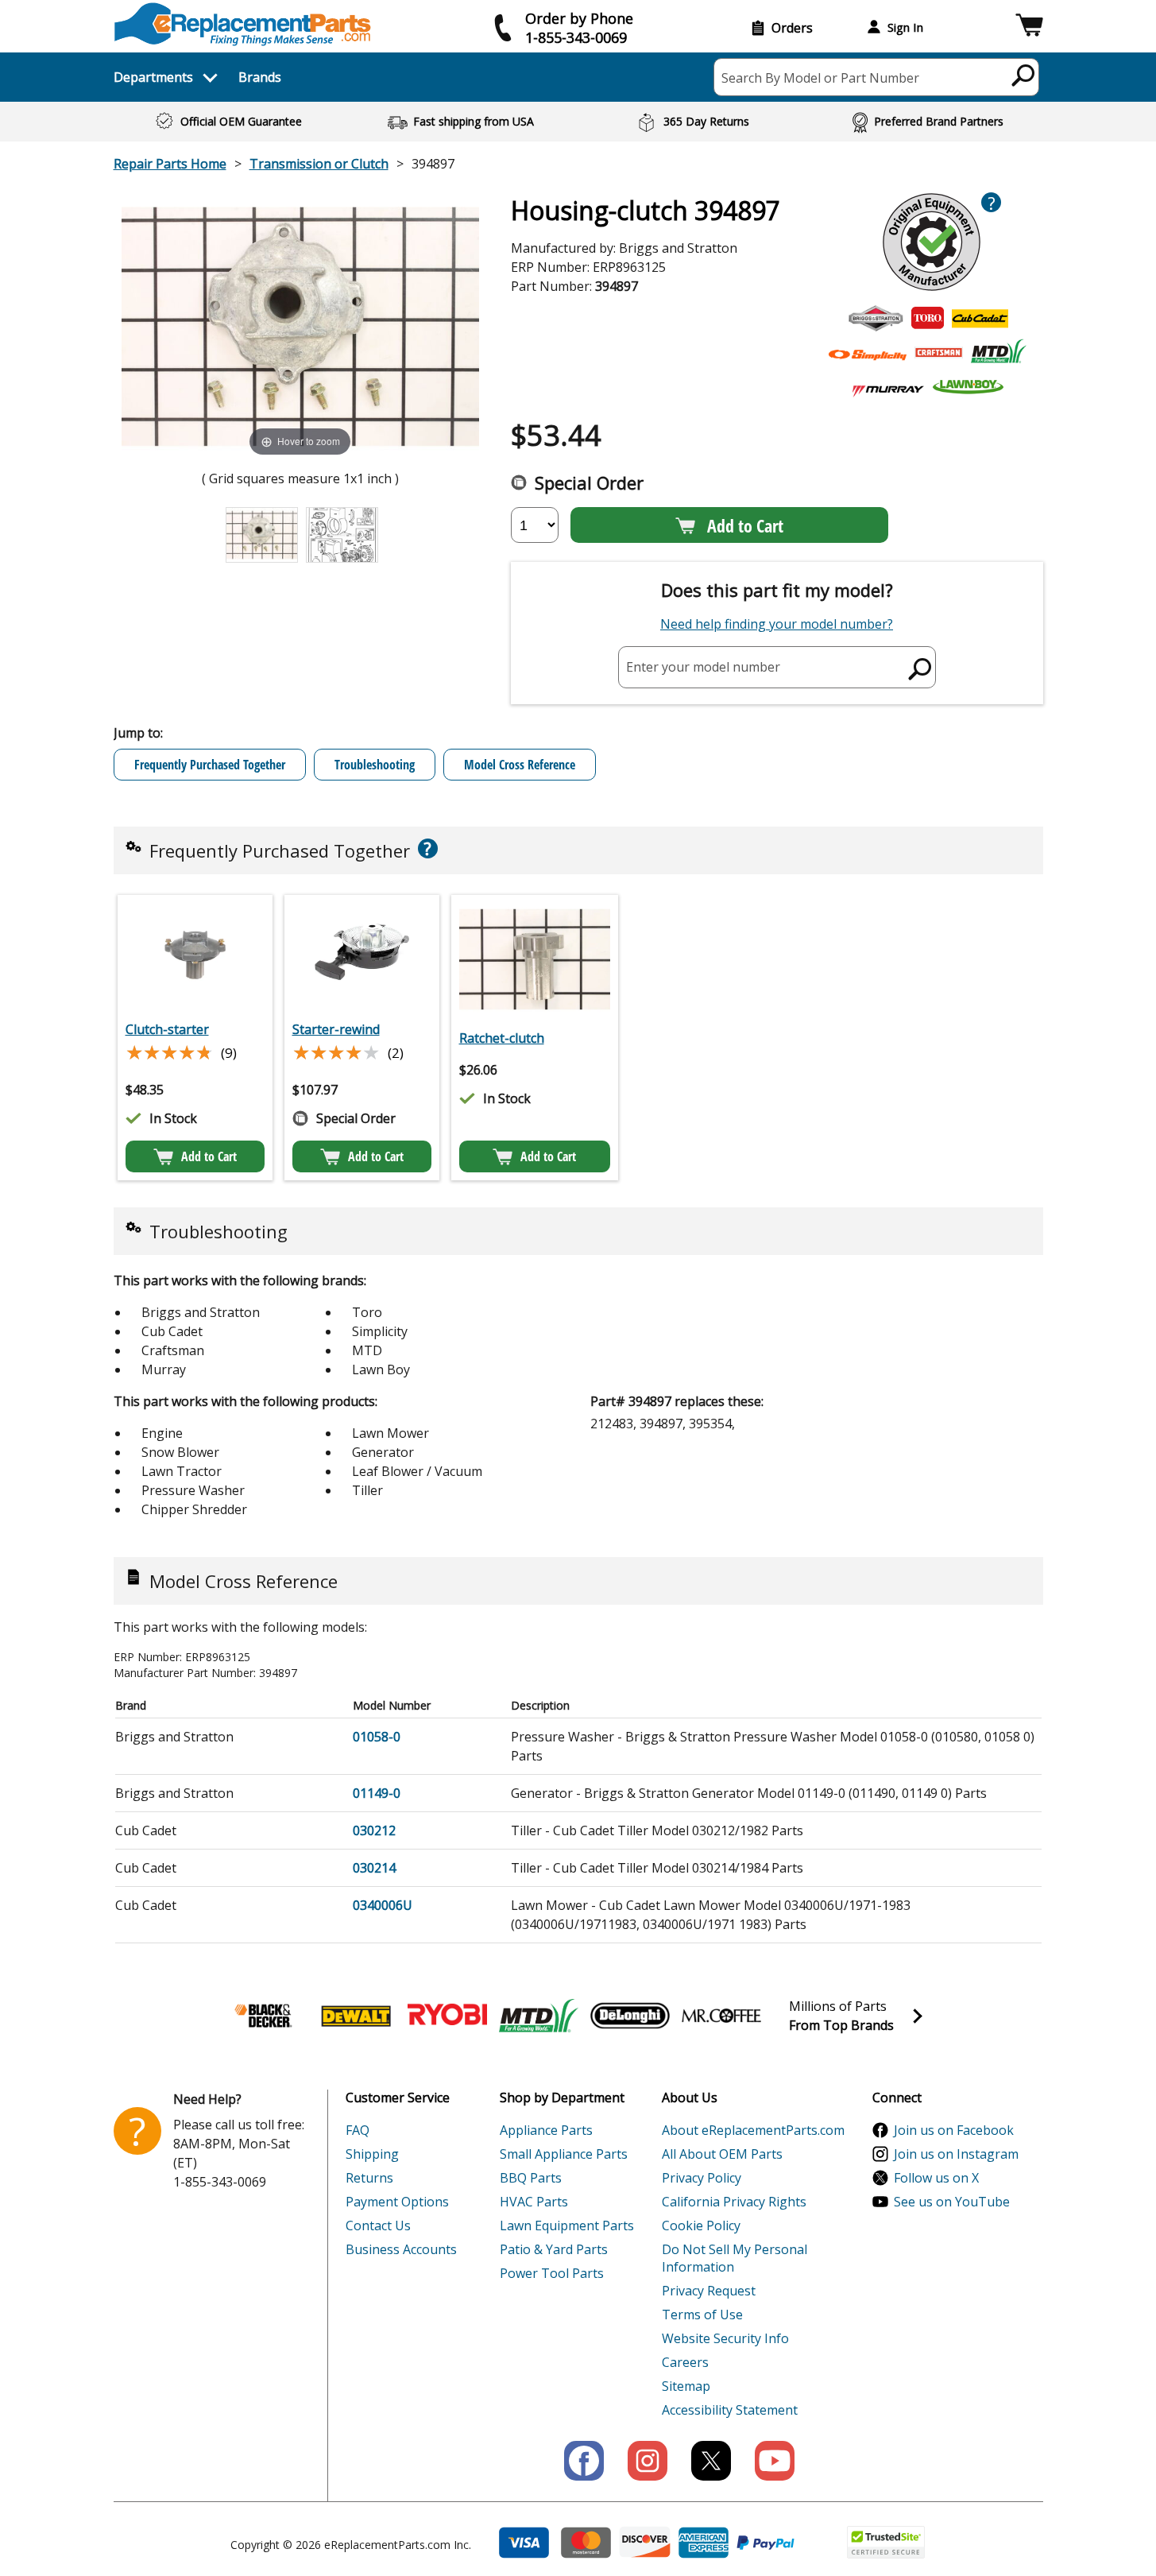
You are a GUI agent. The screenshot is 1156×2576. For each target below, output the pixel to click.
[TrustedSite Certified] (886, 2542)
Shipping (372, 2154)
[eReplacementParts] (243, 24)
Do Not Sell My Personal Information (735, 2258)
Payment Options (397, 2202)
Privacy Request (709, 2291)
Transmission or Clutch (319, 164)
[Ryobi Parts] (447, 2016)
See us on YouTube (952, 2202)
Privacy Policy (702, 2178)
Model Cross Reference (520, 765)
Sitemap (686, 2386)
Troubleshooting (375, 765)
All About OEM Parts (722, 2154)
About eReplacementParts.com (753, 2130)
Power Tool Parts (552, 2273)
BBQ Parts (531, 2178)
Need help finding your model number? (777, 624)
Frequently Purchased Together (210, 765)
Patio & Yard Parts (554, 2249)
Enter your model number (703, 667)
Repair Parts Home (170, 164)
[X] (711, 2461)
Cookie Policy (701, 2225)
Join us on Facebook (954, 2130)
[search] (1024, 75)
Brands (260, 77)
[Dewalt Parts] (356, 2016)
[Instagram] (648, 2461)
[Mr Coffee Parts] (721, 2016)
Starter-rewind (336, 1029)
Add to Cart (745, 525)
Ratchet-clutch (502, 1038)
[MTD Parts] (539, 2016)
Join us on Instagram (956, 2154)
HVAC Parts (534, 2202)
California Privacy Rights (734, 2202)
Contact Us (378, 2225)
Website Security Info (725, 2338)
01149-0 (377, 1793)
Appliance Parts (546, 2130)
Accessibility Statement (730, 2410)
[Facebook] (584, 2461)
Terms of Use (702, 2315)
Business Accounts (401, 2249)
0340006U (383, 1905)
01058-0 (377, 1737)
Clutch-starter (167, 1029)
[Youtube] (775, 2461)
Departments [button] (153, 77)
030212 (374, 1830)
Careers (685, 2362)
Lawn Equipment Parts (567, 2225)
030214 (374, 1868)
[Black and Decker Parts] (265, 2016)
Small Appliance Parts (564, 2154)
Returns (369, 2178)
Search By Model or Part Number (820, 78)
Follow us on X (936, 2178)
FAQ (358, 2130)
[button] (1029, 27)
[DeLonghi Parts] (630, 2016)
